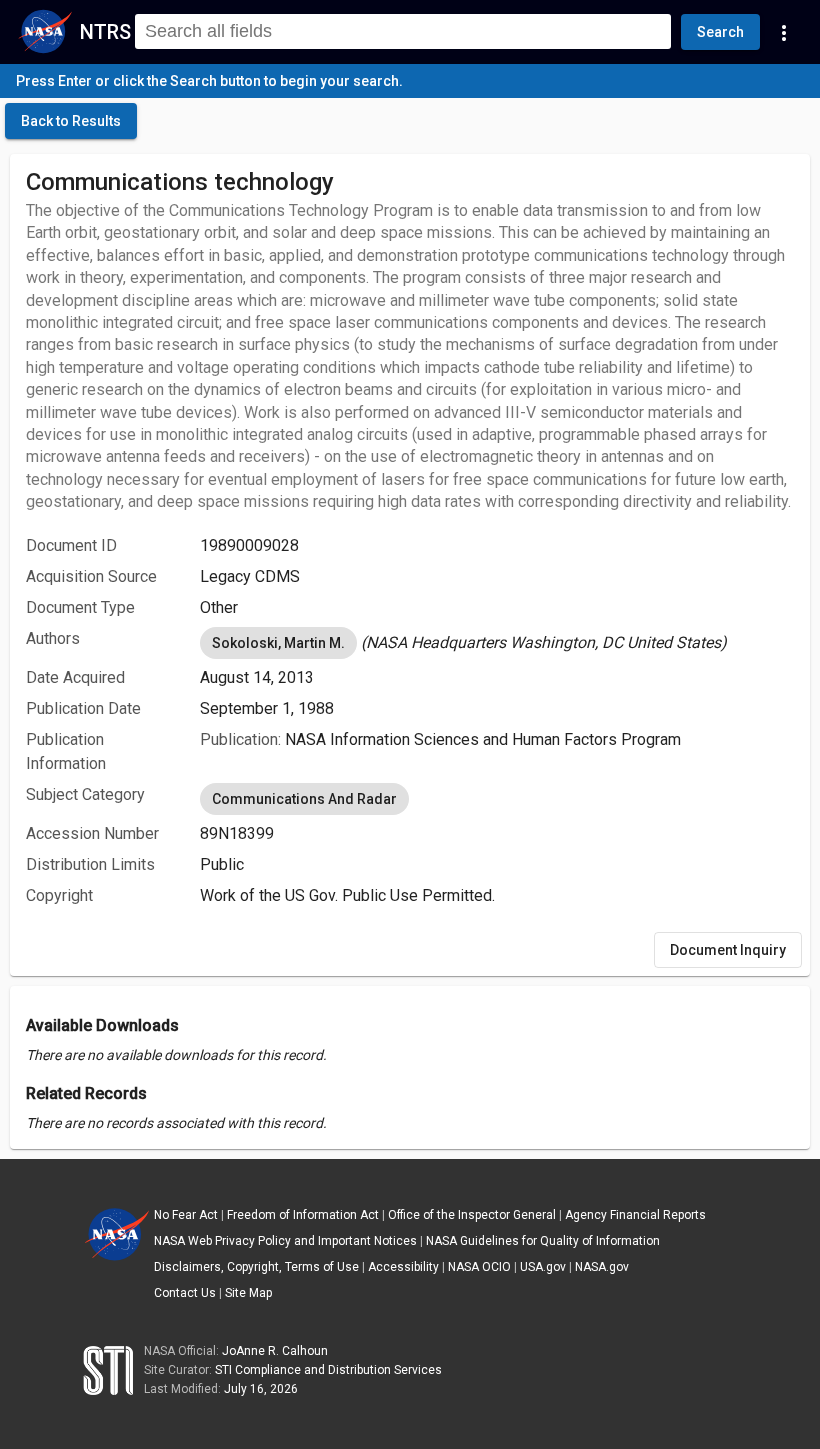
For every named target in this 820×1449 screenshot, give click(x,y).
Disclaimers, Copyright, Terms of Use (256, 1267)
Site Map (248, 1293)
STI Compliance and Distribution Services (328, 1370)
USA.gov (543, 1267)
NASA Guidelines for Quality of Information (543, 1241)
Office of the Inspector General (472, 1215)
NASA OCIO (479, 1267)
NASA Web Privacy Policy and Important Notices (285, 1241)
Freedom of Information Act (303, 1215)
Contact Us (185, 1293)
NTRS (105, 32)
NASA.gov (602, 1267)
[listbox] (497, 643)
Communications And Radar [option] (304, 799)
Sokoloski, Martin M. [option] (278, 643)
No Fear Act (186, 1215)
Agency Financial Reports (635, 1215)
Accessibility (403, 1267)
